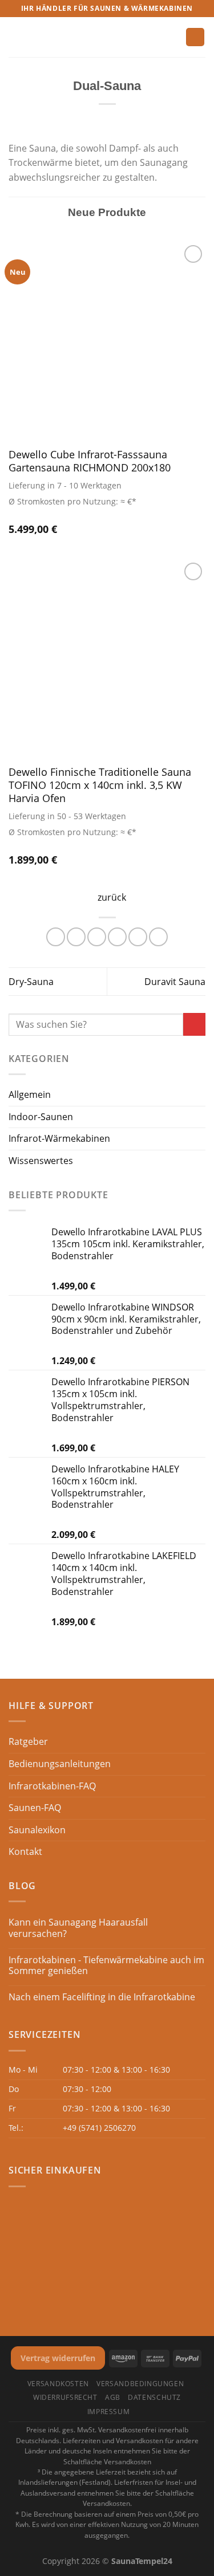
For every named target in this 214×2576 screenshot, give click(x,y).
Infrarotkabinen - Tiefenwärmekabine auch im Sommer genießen (106, 1965)
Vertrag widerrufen (58, 2358)
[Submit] (194, 1024)
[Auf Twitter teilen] (97, 937)
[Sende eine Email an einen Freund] (117, 937)
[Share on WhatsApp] (56, 937)
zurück (112, 897)
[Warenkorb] (195, 37)
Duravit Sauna (175, 982)
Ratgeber (28, 1741)
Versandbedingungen (140, 2384)
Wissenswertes (41, 1161)
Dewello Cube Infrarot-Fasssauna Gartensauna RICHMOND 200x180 (90, 461)
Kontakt (25, 1851)
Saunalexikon (37, 1830)
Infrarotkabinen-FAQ (52, 1786)
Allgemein (30, 1094)
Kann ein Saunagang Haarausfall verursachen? (78, 1928)
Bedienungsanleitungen (60, 1764)
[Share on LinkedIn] (158, 937)
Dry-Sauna (31, 982)
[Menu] (15, 37)
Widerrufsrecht (65, 2397)
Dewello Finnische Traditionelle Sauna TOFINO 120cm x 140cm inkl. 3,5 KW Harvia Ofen (100, 785)
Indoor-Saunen (41, 1117)
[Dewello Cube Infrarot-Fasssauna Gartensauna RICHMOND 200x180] (107, 341)
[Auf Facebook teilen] (76, 937)
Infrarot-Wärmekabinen (59, 1138)
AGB (113, 2397)
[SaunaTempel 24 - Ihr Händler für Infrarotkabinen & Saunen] (104, 37)
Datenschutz (154, 2397)
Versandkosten (58, 2384)
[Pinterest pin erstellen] (138, 937)
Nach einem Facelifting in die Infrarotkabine (102, 1997)
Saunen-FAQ (35, 1808)
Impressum (109, 2412)
